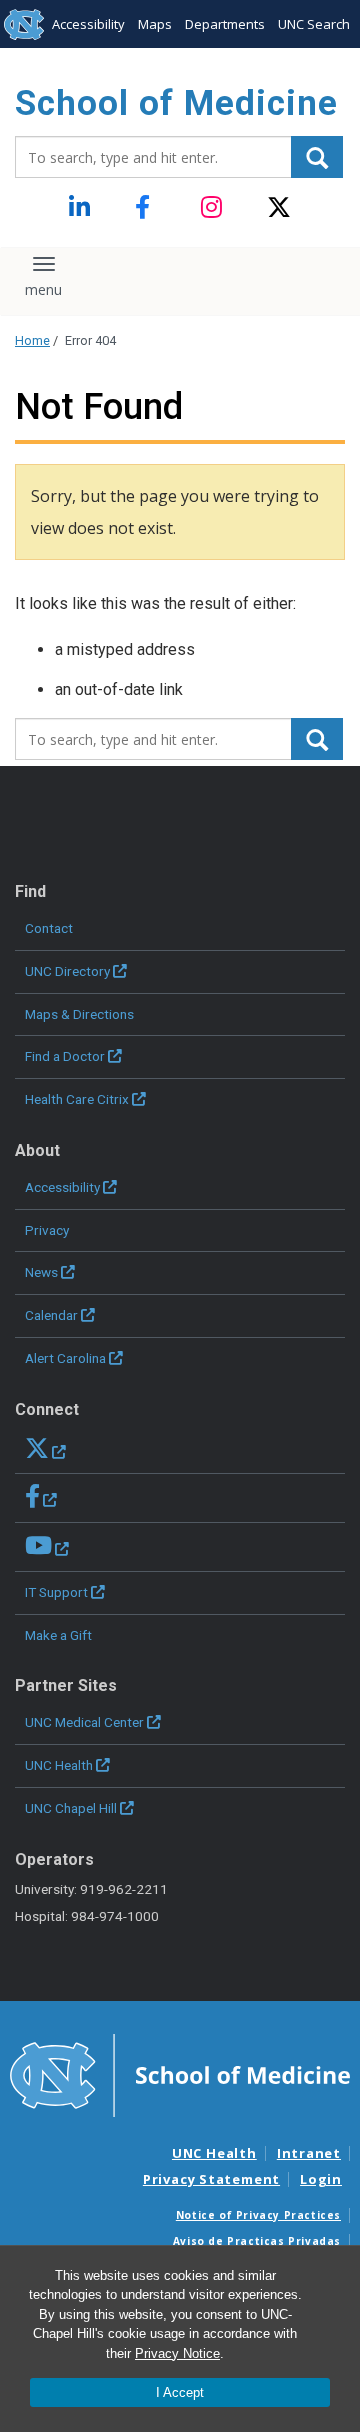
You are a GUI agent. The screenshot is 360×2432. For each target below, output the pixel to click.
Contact (49, 928)
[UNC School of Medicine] (180, 2074)
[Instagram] (213, 208)
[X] (279, 208)
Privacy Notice (177, 2353)
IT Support (56, 1592)
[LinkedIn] (81, 208)
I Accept (180, 2392)
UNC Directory (67, 971)
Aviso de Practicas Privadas (257, 2241)
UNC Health (59, 1765)
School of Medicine (176, 103)
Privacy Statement (211, 2179)
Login (321, 2179)
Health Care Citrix (77, 1099)
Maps (155, 24)
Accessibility (88, 24)
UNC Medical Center (84, 1722)
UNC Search (314, 24)
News (41, 1272)
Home (32, 340)
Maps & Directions (79, 1014)
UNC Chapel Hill (71, 1808)
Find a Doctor (65, 1056)
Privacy (47, 1230)
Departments (225, 24)
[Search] (317, 157)
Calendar (51, 1315)
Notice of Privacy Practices (258, 2215)
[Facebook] (147, 208)
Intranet (309, 2153)
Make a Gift (58, 1635)
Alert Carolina (65, 1358)
